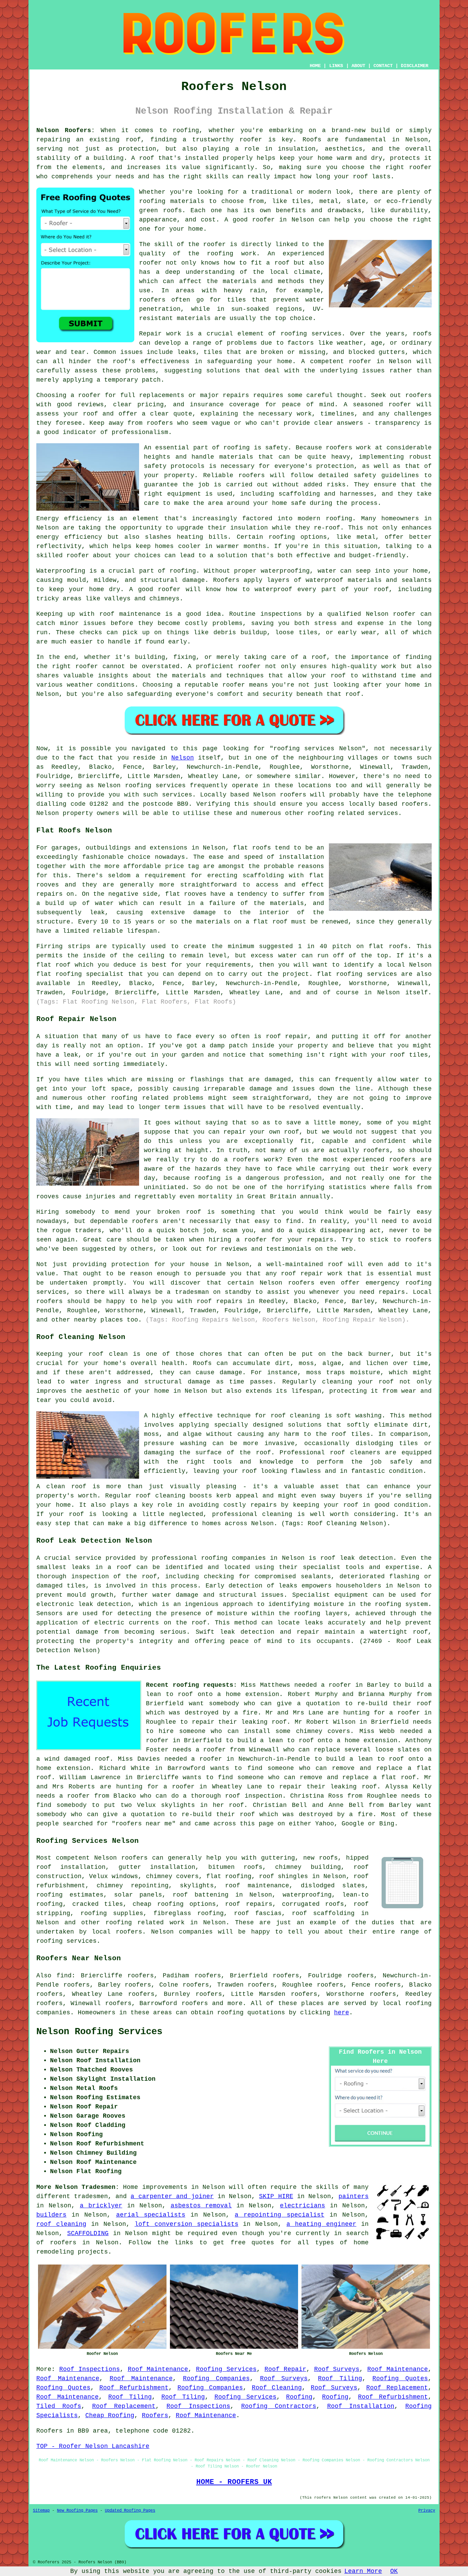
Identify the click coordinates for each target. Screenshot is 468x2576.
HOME (315, 66)
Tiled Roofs (59, 2406)
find (64, 1976)
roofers (134, 1858)
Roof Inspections (90, 2369)
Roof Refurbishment (134, 2388)
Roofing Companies (216, 2379)
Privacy (427, 2511)
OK (394, 2571)
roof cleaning (61, 2224)
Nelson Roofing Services (99, 2032)
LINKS (336, 66)
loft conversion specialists (187, 2224)
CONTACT (383, 66)
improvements (165, 2187)
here (342, 2013)
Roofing (299, 2397)
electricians (303, 2206)
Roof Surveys (337, 2369)
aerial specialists (151, 2215)
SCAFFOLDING (88, 2233)
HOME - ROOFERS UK (234, 2482)
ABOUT (358, 66)
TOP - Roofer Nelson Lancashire (93, 2446)
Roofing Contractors (279, 2406)
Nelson (183, 758)
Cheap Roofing (110, 2415)
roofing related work (145, 1923)
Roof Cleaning (277, 2388)
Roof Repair (285, 2369)
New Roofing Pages (77, 2511)
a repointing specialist (279, 2215)
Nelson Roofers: (66, 130)
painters (354, 2196)
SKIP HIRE (276, 2196)
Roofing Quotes (400, 2379)
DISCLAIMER (415, 66)
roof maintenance (257, 1886)
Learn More (363, 2571)
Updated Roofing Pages (130, 2511)
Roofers (155, 2415)
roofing (418, 2003)
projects (93, 2252)
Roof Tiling (340, 2379)
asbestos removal (201, 2206)
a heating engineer (321, 2224)
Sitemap (41, 2511)
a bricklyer (101, 2206)
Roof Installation (361, 2406)
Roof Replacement (397, 2388)
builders (51, 2215)
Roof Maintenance (158, 2369)
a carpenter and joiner (172, 2196)
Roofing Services (226, 2369)
